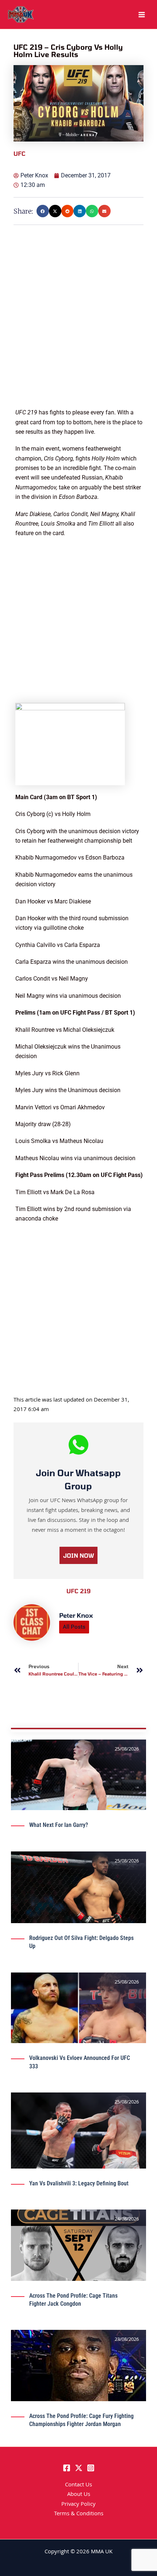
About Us (79, 2495)
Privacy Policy (78, 2505)
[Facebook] (67, 2468)
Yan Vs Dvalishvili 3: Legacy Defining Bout (79, 2183)
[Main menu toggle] (142, 15)
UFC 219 (78, 1591)
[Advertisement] (78, 329)
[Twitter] (79, 2468)
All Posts (74, 1627)
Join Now (78, 1555)
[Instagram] (91, 2468)
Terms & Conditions (79, 2514)
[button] (43, 211)
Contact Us (78, 2485)
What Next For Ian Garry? (59, 1825)
